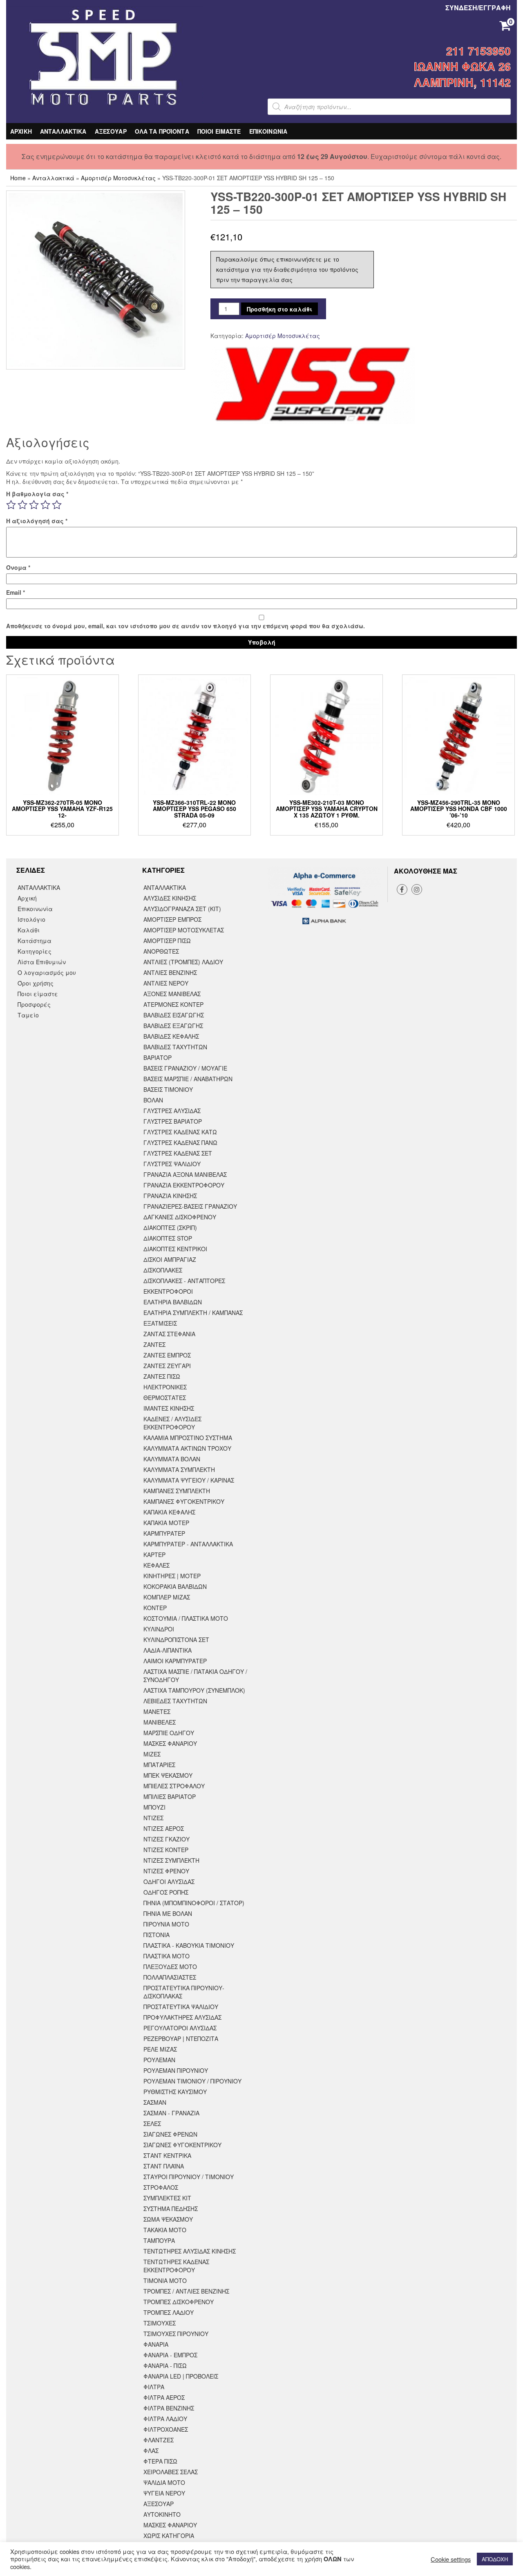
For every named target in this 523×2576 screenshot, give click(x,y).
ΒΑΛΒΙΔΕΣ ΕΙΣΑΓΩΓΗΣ (174, 1015)
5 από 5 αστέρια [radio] (57, 505)
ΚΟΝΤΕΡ (155, 1608)
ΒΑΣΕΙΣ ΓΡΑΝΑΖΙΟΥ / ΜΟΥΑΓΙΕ (185, 1068)
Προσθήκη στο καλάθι (279, 309)
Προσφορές (34, 1004)
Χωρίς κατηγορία (169, 2536)
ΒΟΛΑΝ (153, 1100)
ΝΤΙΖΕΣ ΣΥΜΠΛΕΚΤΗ (171, 1860)
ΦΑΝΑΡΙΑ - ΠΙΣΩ (165, 2365)
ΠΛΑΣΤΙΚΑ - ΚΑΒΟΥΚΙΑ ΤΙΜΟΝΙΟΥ (189, 1945)
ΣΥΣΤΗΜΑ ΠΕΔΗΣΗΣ (171, 2209)
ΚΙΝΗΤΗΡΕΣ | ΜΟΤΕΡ (172, 1576)
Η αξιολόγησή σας (37, 521)
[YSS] (313, 385)
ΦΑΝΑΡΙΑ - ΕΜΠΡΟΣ (170, 2355)
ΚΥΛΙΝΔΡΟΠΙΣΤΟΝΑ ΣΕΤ (176, 1640)
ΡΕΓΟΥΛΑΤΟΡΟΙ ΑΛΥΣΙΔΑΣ (180, 2028)
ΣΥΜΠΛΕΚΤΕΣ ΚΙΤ (167, 2198)
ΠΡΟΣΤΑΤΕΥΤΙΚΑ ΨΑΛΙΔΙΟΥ (181, 2007)
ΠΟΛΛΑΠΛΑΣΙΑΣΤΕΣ (170, 1977)
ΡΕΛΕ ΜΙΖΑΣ (160, 2049)
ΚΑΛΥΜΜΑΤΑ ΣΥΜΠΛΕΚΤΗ (179, 1469)
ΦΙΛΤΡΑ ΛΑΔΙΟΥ (165, 2419)
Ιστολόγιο (31, 919)
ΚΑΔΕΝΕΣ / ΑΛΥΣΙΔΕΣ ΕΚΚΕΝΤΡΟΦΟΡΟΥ (172, 1423)
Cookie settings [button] (451, 2559)
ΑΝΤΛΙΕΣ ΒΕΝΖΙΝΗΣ (170, 972)
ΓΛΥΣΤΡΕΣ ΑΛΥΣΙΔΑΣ (172, 1111)
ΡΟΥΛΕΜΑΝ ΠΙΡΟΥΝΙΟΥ (176, 2070)
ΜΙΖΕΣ (152, 1754)
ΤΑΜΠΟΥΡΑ (159, 2240)
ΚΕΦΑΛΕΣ (156, 1565)
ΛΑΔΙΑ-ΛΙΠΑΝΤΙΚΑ (168, 1650)
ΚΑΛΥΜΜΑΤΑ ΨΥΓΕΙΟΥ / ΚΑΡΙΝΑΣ (189, 1480)
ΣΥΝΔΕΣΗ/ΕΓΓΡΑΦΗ (478, 8)
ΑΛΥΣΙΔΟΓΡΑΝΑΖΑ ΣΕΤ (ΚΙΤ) (182, 909)
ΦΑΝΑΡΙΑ (156, 2344)
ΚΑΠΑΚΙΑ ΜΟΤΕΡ (166, 1523)
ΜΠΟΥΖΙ (154, 1807)
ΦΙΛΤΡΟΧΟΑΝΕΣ (166, 2429)
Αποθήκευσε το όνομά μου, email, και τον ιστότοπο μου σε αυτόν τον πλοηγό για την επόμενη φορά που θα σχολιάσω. (186, 626)
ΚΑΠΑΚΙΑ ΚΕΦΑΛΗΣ (169, 1512)
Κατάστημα (35, 941)
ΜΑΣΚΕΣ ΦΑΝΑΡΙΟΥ (170, 1743)
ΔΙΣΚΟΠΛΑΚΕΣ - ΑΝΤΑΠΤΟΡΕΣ (184, 1281)
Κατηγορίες (35, 951)
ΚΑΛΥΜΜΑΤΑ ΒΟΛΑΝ (172, 1459)
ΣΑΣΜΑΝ (155, 2102)
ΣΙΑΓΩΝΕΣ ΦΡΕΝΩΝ (170, 2134)
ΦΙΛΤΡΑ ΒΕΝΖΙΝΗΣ (169, 2408)
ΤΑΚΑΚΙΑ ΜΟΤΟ (165, 2230)
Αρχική (27, 898)
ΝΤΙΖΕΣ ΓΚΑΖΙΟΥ (167, 1839)
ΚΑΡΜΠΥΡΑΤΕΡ (164, 1533)
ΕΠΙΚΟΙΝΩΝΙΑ (268, 131)
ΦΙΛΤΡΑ (154, 2387)
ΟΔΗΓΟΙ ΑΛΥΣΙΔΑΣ (169, 1882)
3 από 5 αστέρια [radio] (34, 505)
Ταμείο (28, 1015)
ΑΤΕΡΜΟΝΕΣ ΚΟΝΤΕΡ (173, 1004)
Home (18, 178)
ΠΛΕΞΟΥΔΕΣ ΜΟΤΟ (170, 1967)
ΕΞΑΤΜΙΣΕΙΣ (160, 1323)
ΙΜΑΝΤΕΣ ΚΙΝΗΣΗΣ (169, 1408)
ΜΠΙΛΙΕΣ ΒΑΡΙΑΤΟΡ (170, 1796)
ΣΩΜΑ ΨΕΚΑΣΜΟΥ (168, 2219)
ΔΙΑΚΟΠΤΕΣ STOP (168, 1238)
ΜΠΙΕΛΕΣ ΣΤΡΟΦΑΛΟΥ (174, 1786)
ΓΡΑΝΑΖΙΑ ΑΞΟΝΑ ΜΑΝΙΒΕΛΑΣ (185, 1174)
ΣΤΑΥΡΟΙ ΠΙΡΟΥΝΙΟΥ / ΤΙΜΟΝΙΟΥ (189, 2177)
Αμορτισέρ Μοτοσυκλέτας (118, 178)
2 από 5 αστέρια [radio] (22, 505)
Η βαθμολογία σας (37, 494)
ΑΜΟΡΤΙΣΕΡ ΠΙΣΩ (167, 941)
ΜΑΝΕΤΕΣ (157, 1711)
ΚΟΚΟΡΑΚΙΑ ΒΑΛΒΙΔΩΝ (175, 1586)
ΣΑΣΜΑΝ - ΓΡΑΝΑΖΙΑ (171, 2113)
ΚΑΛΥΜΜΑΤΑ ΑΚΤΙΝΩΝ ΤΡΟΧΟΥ (187, 1448)
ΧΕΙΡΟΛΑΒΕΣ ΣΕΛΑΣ (171, 2472)
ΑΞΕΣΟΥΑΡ (111, 131)
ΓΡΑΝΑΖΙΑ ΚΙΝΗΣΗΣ (170, 1196)
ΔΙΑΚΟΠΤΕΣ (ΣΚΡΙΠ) (170, 1228)
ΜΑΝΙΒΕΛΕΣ (160, 1722)
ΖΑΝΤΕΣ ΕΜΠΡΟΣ (167, 1355)
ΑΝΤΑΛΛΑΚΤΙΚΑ (63, 131)
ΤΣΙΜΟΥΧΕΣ (160, 2323)
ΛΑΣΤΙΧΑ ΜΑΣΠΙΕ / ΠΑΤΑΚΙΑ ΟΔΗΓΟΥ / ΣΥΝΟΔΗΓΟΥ (195, 1676)
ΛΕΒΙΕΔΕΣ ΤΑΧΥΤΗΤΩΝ (175, 1701)
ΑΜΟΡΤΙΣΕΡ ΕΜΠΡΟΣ (172, 919)
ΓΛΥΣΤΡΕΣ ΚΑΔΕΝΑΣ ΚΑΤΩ (180, 1132)
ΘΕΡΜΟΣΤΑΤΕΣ (165, 1398)
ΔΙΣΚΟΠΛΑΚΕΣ (163, 1270)
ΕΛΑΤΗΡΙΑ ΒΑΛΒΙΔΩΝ (173, 1302)
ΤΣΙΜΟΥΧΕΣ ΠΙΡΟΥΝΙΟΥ (176, 2334)
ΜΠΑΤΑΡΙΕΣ (159, 1765)
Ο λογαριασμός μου (47, 972)
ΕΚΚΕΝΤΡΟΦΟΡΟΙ (168, 1291)
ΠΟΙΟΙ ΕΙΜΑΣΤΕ (219, 131)
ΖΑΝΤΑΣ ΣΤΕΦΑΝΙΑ (169, 1334)
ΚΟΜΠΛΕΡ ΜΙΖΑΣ (167, 1597)
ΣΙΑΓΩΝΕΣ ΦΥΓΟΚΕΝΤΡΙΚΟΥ (182, 2145)
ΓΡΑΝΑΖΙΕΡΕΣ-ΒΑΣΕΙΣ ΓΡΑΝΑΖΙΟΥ (190, 1206)
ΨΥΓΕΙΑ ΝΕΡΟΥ (164, 2493)
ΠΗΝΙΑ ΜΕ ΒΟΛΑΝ (168, 1913)
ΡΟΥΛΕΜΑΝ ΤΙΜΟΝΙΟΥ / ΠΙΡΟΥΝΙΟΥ (192, 2081)
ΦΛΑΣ (151, 2451)
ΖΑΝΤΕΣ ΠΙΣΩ (162, 1376)
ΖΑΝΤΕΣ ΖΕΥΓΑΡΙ (167, 1366)
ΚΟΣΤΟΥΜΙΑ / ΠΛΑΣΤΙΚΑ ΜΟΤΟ (186, 1618)
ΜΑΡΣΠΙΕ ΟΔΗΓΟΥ (169, 1733)
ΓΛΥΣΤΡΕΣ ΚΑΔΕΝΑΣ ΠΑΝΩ (180, 1142)
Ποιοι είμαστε (38, 994)
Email (16, 592)
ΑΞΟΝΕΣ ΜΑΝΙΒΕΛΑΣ (172, 994)
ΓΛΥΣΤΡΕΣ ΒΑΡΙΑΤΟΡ (173, 1121)
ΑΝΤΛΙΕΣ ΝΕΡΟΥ (166, 983)
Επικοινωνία (35, 909)
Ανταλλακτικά (53, 178)
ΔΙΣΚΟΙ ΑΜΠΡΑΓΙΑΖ (170, 1259)
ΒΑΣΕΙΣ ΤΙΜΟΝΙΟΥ (168, 1089)
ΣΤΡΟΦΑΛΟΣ (161, 2187)
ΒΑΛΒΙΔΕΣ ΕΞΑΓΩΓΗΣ (173, 1026)
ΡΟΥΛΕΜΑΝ (159, 2060)
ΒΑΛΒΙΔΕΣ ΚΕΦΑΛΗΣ (171, 1036)
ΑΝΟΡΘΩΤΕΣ (161, 951)
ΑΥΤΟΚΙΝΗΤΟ (162, 2514)
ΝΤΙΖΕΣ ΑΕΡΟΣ (164, 1828)
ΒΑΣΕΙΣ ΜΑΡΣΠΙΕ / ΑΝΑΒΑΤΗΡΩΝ (188, 1079)
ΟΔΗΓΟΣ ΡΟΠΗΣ (166, 1892)
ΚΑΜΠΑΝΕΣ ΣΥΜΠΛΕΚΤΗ (177, 1491)
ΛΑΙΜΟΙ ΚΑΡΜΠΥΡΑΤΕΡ (175, 1661)
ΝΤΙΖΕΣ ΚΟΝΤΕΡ (166, 1850)
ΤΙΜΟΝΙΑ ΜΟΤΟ (165, 2280)
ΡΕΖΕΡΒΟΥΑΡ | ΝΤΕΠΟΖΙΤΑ (181, 2038)
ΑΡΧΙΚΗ (21, 131)
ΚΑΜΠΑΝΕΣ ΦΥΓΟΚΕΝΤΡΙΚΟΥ (184, 1501)
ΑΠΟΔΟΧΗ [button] (495, 2559)
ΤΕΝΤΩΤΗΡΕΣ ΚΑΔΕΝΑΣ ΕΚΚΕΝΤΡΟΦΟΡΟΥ (176, 2266)
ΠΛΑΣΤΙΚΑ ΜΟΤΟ (167, 1956)
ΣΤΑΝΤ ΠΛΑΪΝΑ (164, 2166)
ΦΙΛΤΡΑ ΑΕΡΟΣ (164, 2397)
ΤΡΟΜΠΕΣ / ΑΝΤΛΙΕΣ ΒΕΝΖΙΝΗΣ (186, 2291)
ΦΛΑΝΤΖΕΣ (159, 2440)
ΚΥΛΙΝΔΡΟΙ (159, 1629)
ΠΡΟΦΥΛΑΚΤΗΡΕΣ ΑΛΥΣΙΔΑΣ (182, 2017)
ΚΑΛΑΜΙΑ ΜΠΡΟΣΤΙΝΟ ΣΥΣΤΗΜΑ (188, 1438)
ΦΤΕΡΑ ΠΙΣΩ (160, 2461)
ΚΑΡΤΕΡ (154, 1555)
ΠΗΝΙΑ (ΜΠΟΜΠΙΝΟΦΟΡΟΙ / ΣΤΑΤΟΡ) (194, 1903)
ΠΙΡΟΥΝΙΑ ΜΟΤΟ (166, 1924)
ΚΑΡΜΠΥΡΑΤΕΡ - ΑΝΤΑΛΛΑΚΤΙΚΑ (188, 1544)
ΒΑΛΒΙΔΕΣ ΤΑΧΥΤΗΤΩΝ (175, 1047)
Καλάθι (29, 930)
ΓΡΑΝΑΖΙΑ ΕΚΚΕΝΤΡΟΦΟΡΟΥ (184, 1185)
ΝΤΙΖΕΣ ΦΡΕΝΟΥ (166, 1871)
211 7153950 (478, 51)
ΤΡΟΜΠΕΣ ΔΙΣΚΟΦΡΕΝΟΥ (179, 2302)
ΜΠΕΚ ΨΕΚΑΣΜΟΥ (168, 1775)
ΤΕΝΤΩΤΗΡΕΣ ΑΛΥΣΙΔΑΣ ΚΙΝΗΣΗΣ (190, 2251)
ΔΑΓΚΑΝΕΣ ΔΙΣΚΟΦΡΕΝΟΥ (180, 1217)
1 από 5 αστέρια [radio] (11, 505)
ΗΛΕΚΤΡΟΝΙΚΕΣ (165, 1387)
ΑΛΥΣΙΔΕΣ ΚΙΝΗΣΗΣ (170, 898)
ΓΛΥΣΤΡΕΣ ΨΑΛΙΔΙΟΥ (172, 1164)
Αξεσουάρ (159, 2504)
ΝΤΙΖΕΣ (153, 1818)
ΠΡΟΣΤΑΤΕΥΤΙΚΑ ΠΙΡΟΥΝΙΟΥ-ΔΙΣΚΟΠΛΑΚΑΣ (184, 1992)
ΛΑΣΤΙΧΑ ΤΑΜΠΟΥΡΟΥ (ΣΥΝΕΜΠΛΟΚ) (194, 1690)
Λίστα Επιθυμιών (42, 962)
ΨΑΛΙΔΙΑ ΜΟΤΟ (164, 2482)
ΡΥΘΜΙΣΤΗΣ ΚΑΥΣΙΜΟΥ (175, 2092)
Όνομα (18, 567)
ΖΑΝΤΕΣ (154, 1344)
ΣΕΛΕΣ (152, 2124)
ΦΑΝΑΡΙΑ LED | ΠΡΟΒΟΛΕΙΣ (181, 2376)
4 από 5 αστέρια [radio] (45, 505)
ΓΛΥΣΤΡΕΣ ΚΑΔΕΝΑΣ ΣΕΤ (178, 1153)
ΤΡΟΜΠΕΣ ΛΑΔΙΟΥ (169, 2312)
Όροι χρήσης (36, 983)
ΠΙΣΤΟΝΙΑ (156, 1935)
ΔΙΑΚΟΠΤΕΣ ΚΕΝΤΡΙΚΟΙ (175, 1249)
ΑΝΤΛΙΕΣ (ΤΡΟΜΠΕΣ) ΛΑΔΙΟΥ (183, 962)
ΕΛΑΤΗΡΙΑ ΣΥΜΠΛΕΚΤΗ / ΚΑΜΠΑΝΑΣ (193, 1313)
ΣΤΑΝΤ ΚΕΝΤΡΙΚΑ (167, 2155)
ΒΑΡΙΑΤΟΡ (158, 1057)
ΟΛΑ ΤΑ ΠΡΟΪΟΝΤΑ (162, 131)
